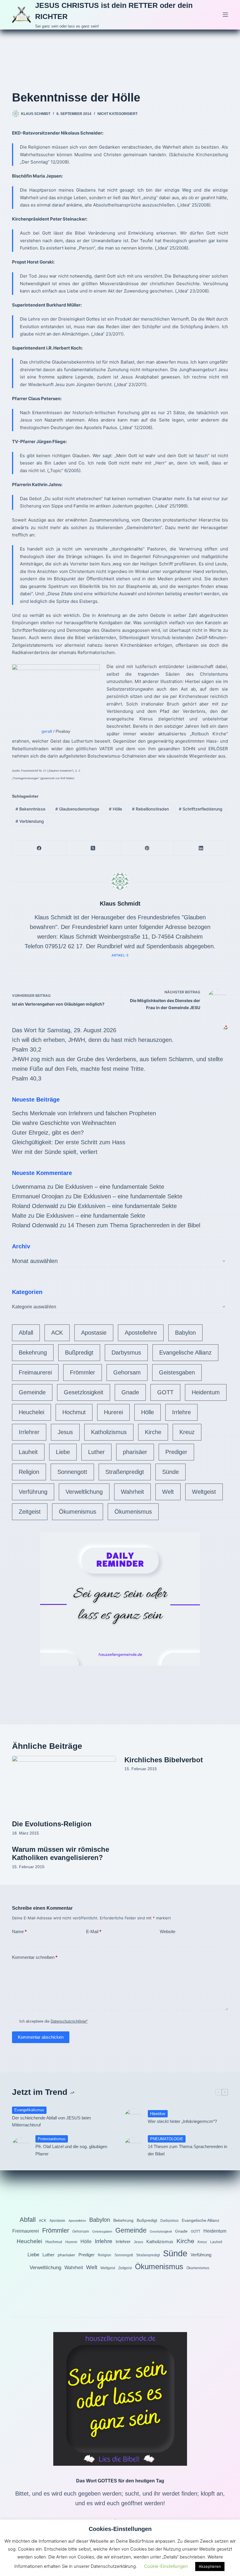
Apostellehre (141, 1333)
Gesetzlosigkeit (84, 1392)
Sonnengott (72, 1472)
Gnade (130, 1392)
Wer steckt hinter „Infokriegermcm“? (182, 2121)
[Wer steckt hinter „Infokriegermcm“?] (133, 2117)
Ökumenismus (78, 1512)
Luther (96, 1452)
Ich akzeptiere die (53, 2021)
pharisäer (135, 1452)
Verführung (33, 1492)
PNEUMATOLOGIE (167, 2139)
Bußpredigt (79, 1352)
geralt (47, 731)
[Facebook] (39, 848)
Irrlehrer (29, 1432)
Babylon (185, 1333)
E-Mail (94, 1931)
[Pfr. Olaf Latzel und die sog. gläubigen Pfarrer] (21, 2146)
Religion (29, 1472)
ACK (57, 1333)
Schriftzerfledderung (201, 809)
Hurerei (113, 1412)
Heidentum (206, 1392)
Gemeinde (32, 1392)
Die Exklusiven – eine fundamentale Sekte (110, 1187)
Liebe (63, 1452)
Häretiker (158, 2114)
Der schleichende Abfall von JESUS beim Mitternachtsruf (52, 2121)
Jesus (65, 1432)
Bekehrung (33, 1352)
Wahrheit (132, 1492)
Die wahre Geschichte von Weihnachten (64, 1123)
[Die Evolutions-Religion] (64, 1785)
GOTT (165, 1392)
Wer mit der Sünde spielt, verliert (55, 1152)
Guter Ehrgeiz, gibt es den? (48, 1133)
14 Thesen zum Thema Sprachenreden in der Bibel (134, 1225)
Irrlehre (181, 1412)
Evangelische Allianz (185, 1352)
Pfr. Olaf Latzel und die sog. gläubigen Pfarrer (71, 2150)
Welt (168, 1492)
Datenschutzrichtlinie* (69, 2021)
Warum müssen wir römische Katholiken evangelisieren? (61, 1854)
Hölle (115, 809)
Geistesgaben (177, 1372)
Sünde (170, 1472)
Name (19, 1931)
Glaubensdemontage (77, 809)
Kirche (153, 1432)
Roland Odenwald (35, 1206)
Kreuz (187, 1432)
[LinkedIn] (201, 848)
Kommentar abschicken (41, 2037)
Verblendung (30, 821)
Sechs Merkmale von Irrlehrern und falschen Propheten (84, 1113)
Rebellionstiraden (150, 809)
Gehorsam (127, 1372)
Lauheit (28, 1452)
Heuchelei (31, 1412)
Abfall (26, 1333)
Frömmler (83, 1372)
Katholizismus (109, 1432)
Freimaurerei (35, 1372)
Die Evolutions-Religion (52, 1824)
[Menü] (225, 15)
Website (168, 1931)
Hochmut (74, 1412)
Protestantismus (52, 2139)
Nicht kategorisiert (118, 114)
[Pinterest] (147, 848)
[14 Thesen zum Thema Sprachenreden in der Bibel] (133, 2146)
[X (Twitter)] (93, 848)
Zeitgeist (30, 1512)
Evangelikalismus (29, 2110)
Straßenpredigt (125, 1472)
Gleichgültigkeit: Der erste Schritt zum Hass (69, 1142)
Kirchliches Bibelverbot (164, 1760)
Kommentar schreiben (35, 1957)
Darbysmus (126, 1352)
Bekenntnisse (30, 809)
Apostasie (94, 1333)
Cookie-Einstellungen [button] (166, 2566)
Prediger (176, 1452)
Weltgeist (204, 1492)
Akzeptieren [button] (210, 2566)
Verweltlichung (84, 1492)
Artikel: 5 (120, 955)
